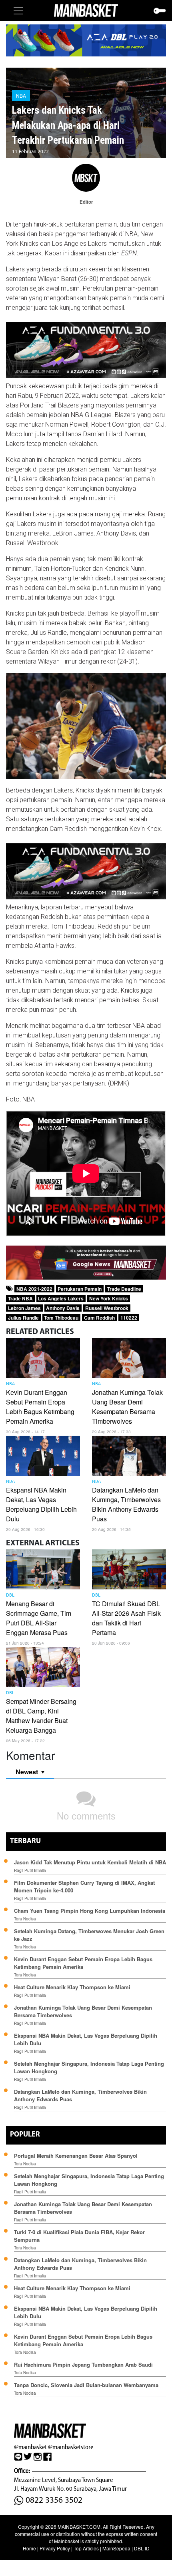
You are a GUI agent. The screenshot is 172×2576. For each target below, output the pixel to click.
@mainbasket (30, 2447)
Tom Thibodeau (61, 1318)
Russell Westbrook (107, 1308)
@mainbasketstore (71, 2447)
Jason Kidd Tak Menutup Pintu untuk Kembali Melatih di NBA (90, 1862)
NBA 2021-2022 (34, 1289)
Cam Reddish (99, 1318)
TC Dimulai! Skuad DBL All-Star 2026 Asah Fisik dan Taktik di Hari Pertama (126, 1618)
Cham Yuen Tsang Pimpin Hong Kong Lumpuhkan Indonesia (90, 1911)
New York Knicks (109, 1298)
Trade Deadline (124, 1289)
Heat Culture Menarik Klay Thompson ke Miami (72, 1987)
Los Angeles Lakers (61, 1298)
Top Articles (86, 2548)
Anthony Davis (63, 1308)
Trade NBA (20, 1298)
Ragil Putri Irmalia (30, 1870)
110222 (129, 1318)
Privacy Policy (55, 2548)
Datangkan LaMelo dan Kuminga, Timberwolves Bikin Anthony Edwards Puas (126, 1504)
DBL (10, 1595)
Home (29, 2548)
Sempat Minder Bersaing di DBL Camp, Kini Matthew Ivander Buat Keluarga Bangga (41, 1716)
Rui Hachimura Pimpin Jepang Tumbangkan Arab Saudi (83, 2364)
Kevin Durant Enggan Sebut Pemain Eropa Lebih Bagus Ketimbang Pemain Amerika (40, 1407)
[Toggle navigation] (18, 11)
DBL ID (142, 2548)
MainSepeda (116, 2548)
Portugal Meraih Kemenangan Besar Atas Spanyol (76, 2156)
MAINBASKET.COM (79, 2527)
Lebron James (24, 1308)
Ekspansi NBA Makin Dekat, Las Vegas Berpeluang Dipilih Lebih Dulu (41, 1504)
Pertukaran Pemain (80, 1289)
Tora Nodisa (25, 1919)
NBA (21, 95)
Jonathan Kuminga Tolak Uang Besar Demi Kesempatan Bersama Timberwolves (127, 1407)
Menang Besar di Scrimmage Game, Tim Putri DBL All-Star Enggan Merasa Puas (39, 1618)
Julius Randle (23, 1318)
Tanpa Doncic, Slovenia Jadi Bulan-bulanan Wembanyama (86, 2385)
